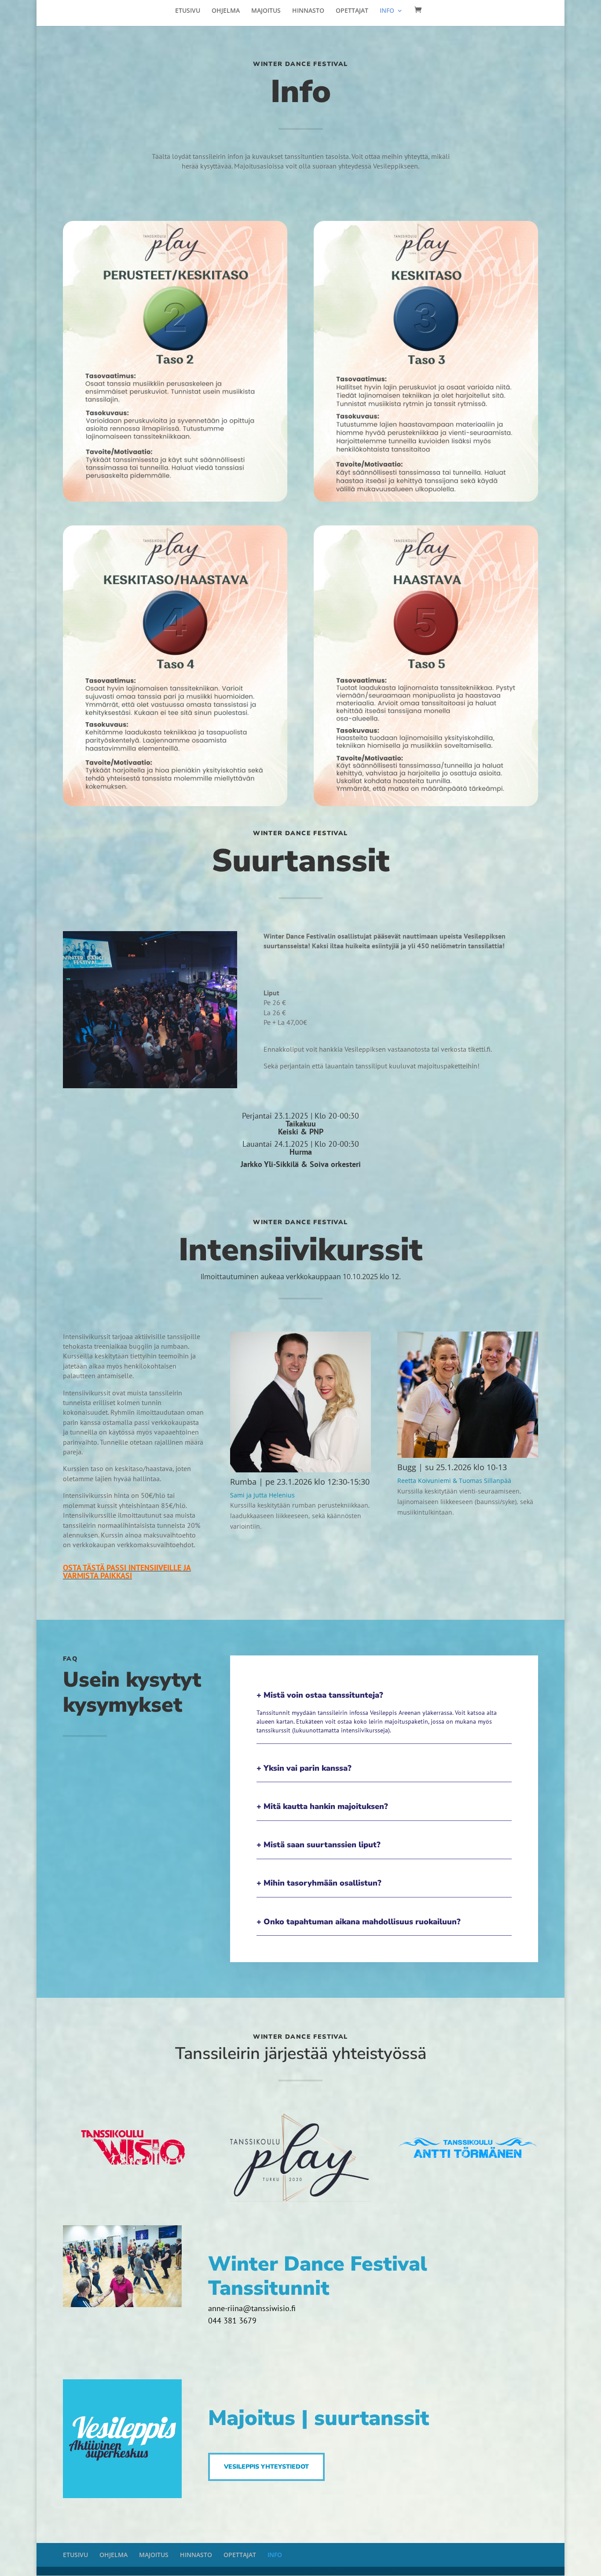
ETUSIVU (188, 11)
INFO (387, 11)
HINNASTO (308, 11)
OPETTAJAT (352, 11)
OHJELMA (226, 11)
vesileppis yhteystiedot (266, 2467)
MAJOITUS (266, 11)
